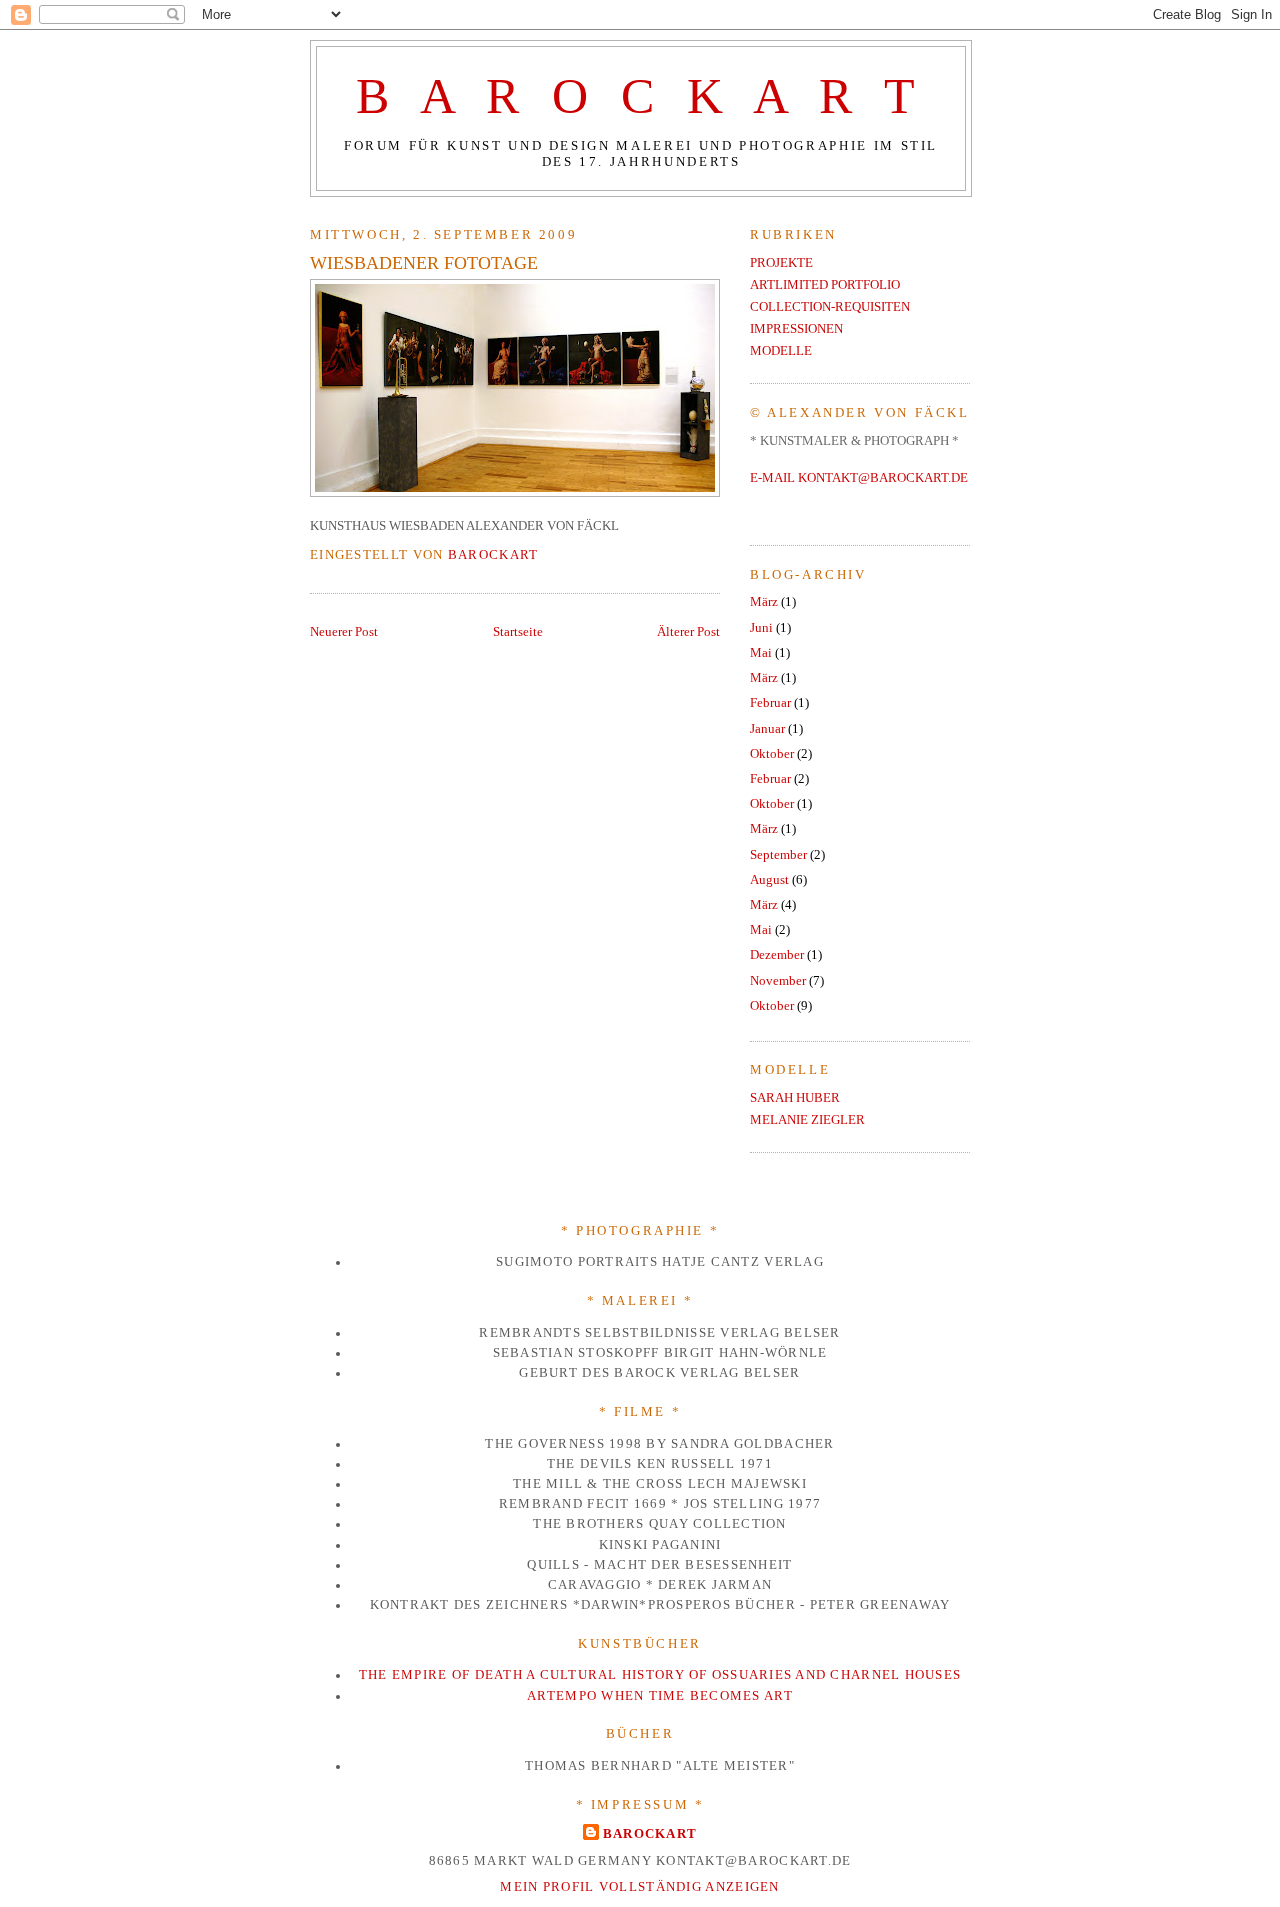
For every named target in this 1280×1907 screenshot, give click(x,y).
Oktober (772, 754)
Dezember (777, 955)
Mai (761, 653)
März (764, 602)
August (769, 880)
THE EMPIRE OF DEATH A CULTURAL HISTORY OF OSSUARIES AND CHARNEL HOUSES (660, 1675)
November (778, 981)
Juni (761, 628)
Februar (770, 703)
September (778, 855)
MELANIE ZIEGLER (807, 1120)
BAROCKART (650, 1833)
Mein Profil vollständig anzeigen (640, 1886)
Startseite (518, 632)
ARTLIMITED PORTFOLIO (825, 285)
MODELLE (781, 351)
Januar (767, 729)
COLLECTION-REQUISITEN (830, 307)
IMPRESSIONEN (796, 329)
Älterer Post (688, 632)
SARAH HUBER (795, 1098)
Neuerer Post (344, 632)
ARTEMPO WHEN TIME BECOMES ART (660, 1696)
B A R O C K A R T (640, 96)
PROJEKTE (781, 263)
